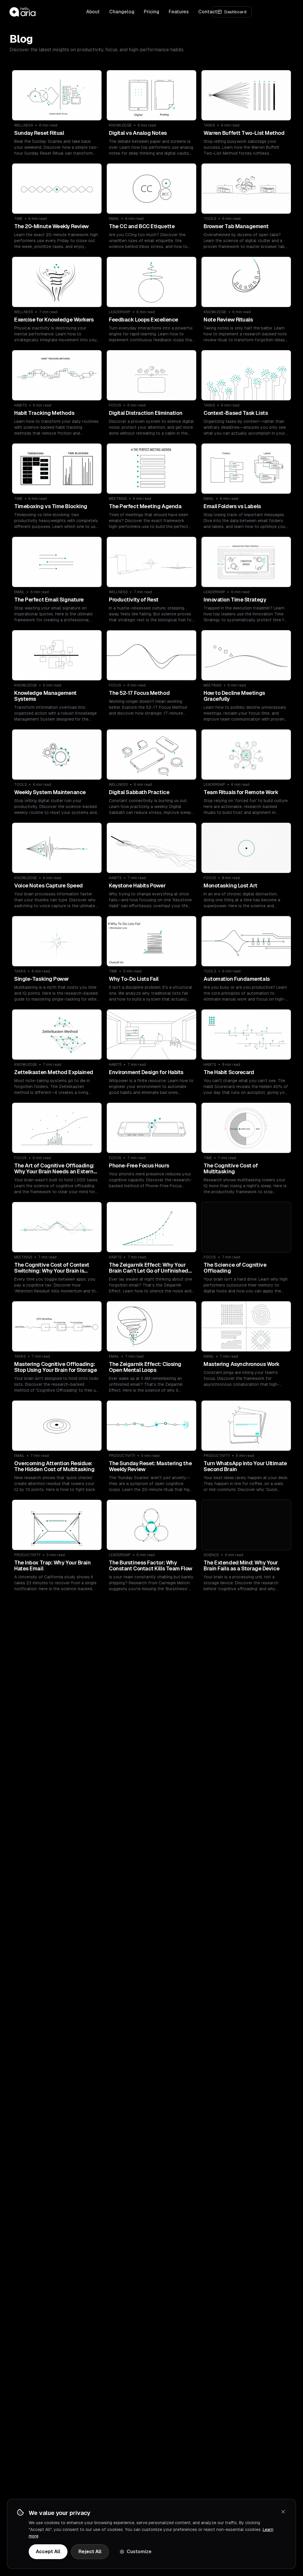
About (93, 12)
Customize (139, 2552)
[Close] (283, 2512)
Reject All (90, 2552)
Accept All (48, 2552)
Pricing (151, 12)
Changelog (122, 12)
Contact (208, 12)
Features (179, 12)
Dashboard (235, 12)
